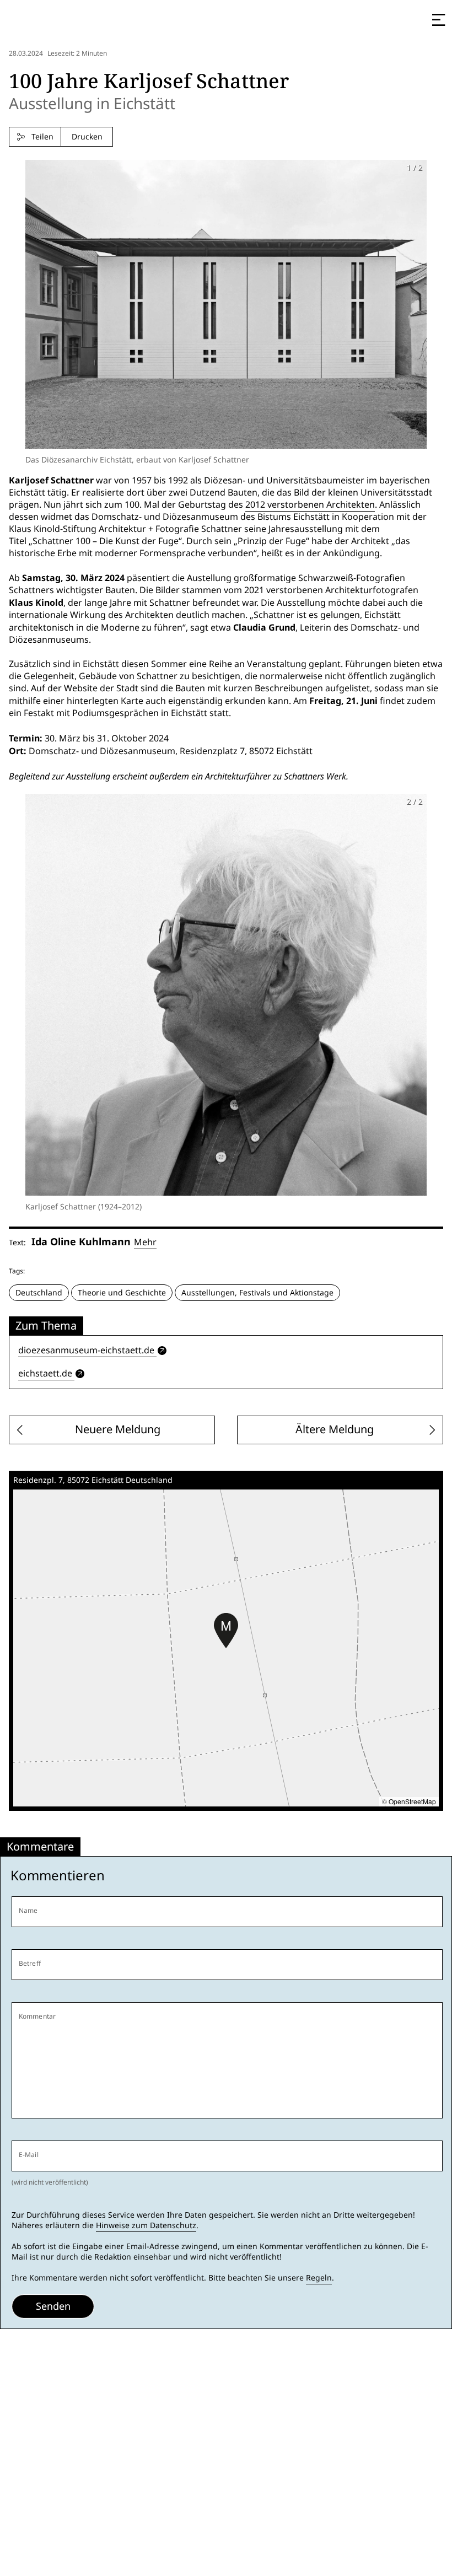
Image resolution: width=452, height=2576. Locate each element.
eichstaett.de (45, 1373)
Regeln (319, 2278)
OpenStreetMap (412, 1801)
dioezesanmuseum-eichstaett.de (86, 1350)
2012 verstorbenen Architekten (310, 505)
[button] (226, 1631)
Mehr (145, 1242)
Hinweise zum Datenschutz (146, 2225)
